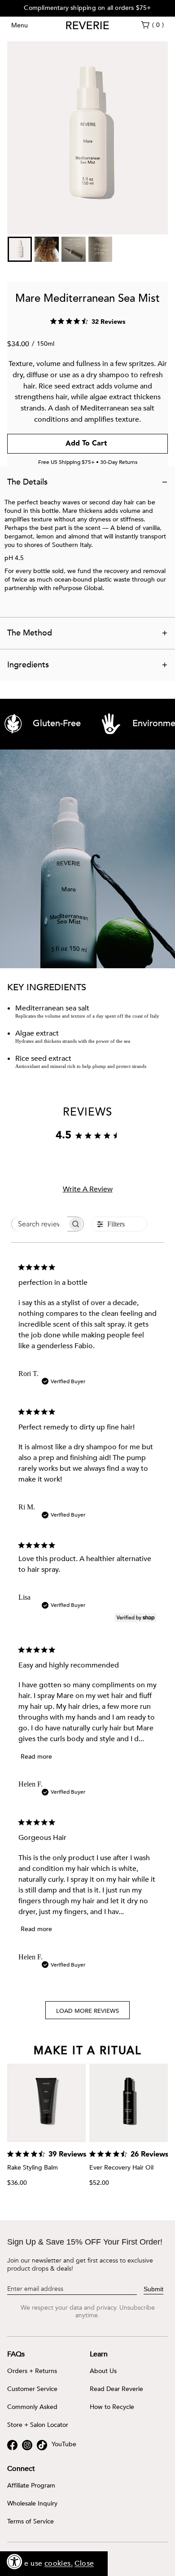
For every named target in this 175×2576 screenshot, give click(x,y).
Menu (20, 25)
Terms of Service (31, 2522)
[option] (87, 8)
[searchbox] (39, 1224)
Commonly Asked (32, 2407)
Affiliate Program (31, 2486)
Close (84, 2563)
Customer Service (32, 2389)
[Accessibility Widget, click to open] (15, 2561)
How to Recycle (112, 2407)
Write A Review (88, 1189)
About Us (103, 2371)
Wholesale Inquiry (32, 2504)
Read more (36, 1757)
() (158, 25)
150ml (46, 344)
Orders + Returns (32, 2371)
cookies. (59, 2563)
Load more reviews (87, 2011)
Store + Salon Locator (38, 2425)
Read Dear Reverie (116, 2389)
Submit (153, 2289)
